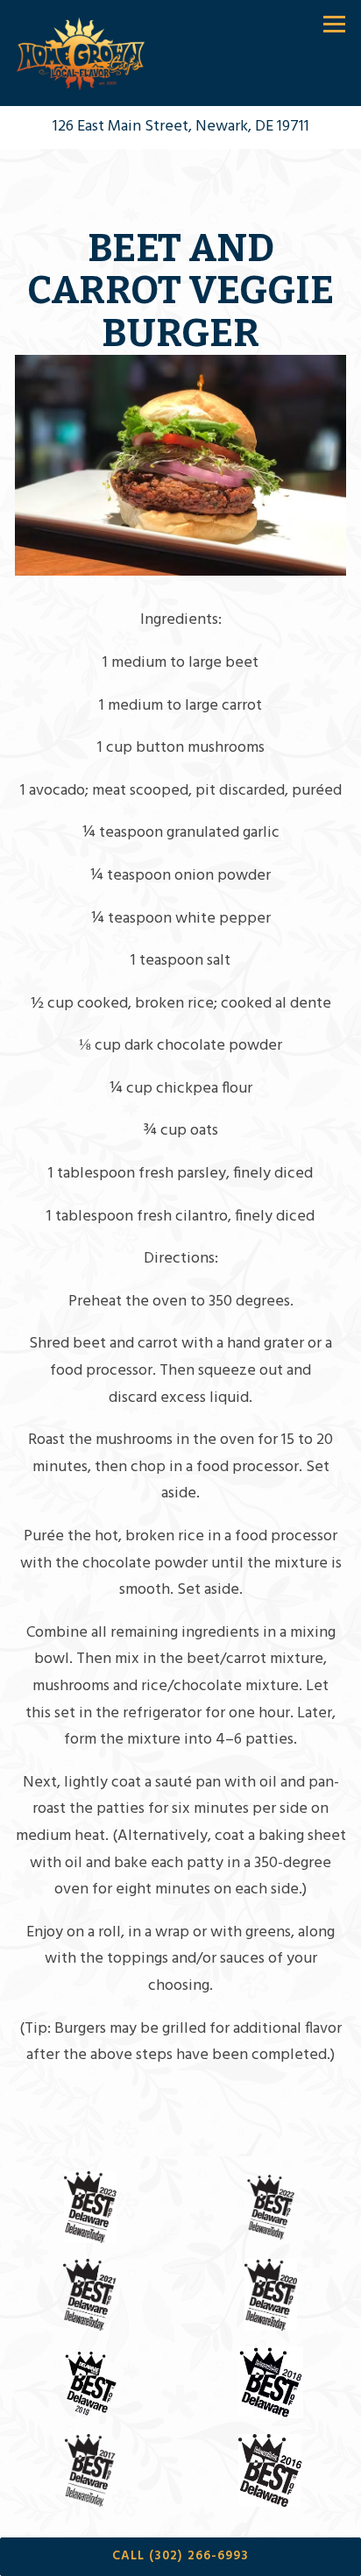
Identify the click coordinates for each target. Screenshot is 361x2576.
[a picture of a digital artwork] (90, 2382)
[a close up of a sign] (90, 2470)
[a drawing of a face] (271, 2382)
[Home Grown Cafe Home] (82, 53)
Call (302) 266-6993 (180, 2556)
